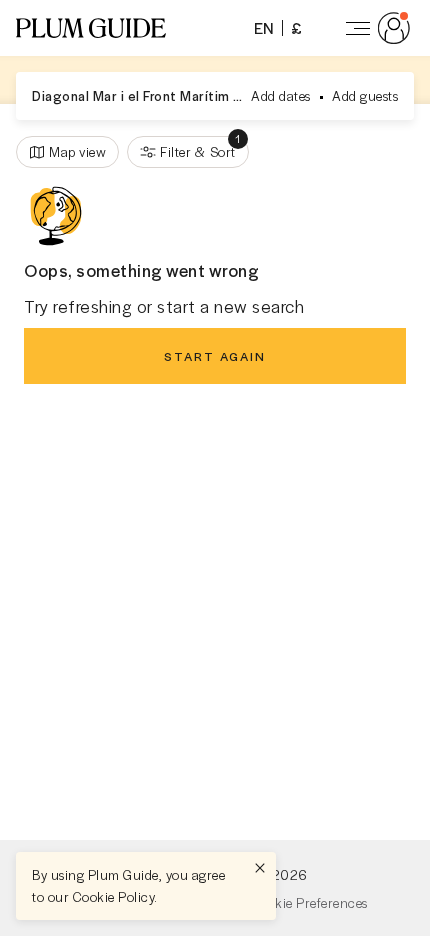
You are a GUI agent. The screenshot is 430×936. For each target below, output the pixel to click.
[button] (91, 28)
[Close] (260, 868)
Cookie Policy (114, 896)
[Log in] (374, 28)
